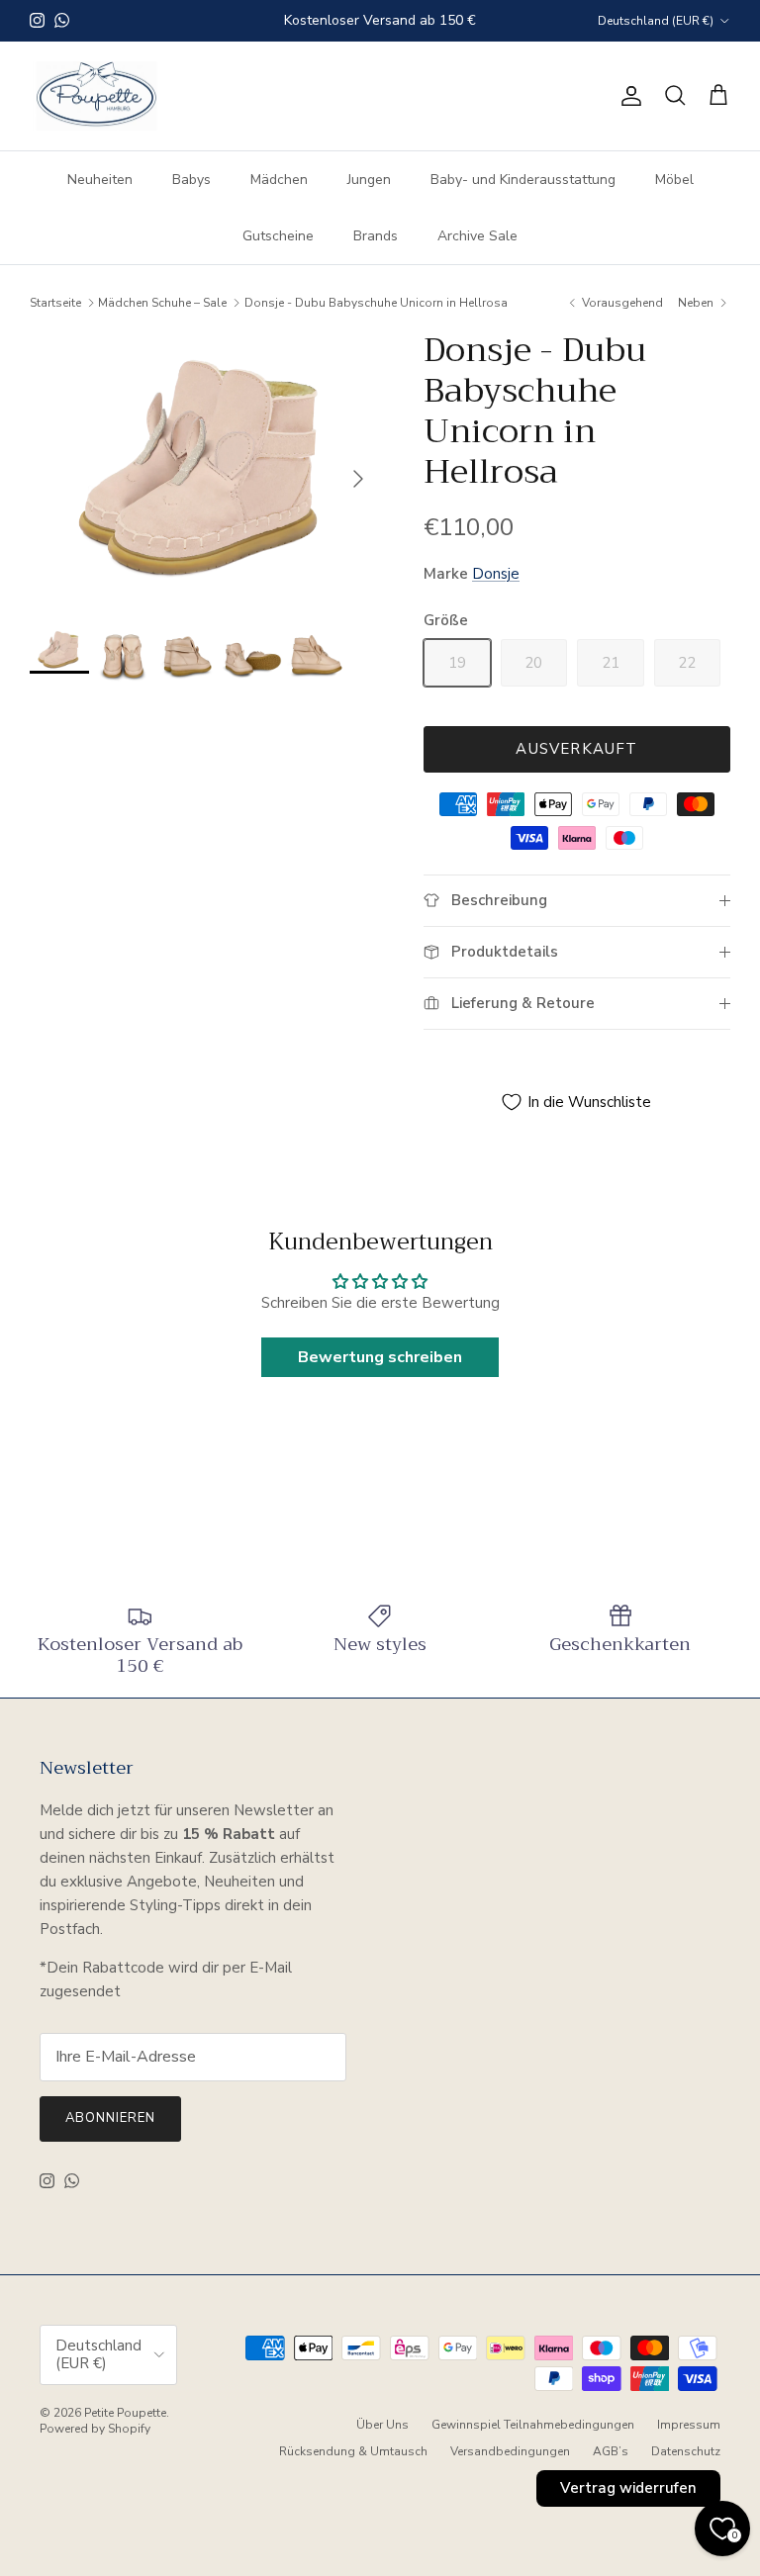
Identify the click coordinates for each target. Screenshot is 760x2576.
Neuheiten (100, 180)
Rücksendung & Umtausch (353, 2451)
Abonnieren (110, 2118)
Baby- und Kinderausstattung (523, 180)
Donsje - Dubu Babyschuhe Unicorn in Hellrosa (376, 303)
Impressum (689, 2425)
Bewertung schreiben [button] (380, 1357)
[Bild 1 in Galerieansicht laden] (205, 468)
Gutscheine (278, 236)
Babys (191, 180)
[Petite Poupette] (96, 96)
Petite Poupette (125, 2413)
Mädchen (279, 180)
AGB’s (611, 2451)
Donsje (496, 574)
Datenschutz (686, 2451)
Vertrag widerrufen (628, 2488)
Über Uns (382, 2425)
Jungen (369, 180)
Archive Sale (477, 236)
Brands (376, 236)
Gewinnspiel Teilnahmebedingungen (533, 2425)
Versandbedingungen (510, 2451)
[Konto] (627, 96)
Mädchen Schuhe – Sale (162, 303)
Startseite (55, 303)
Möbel (674, 180)
